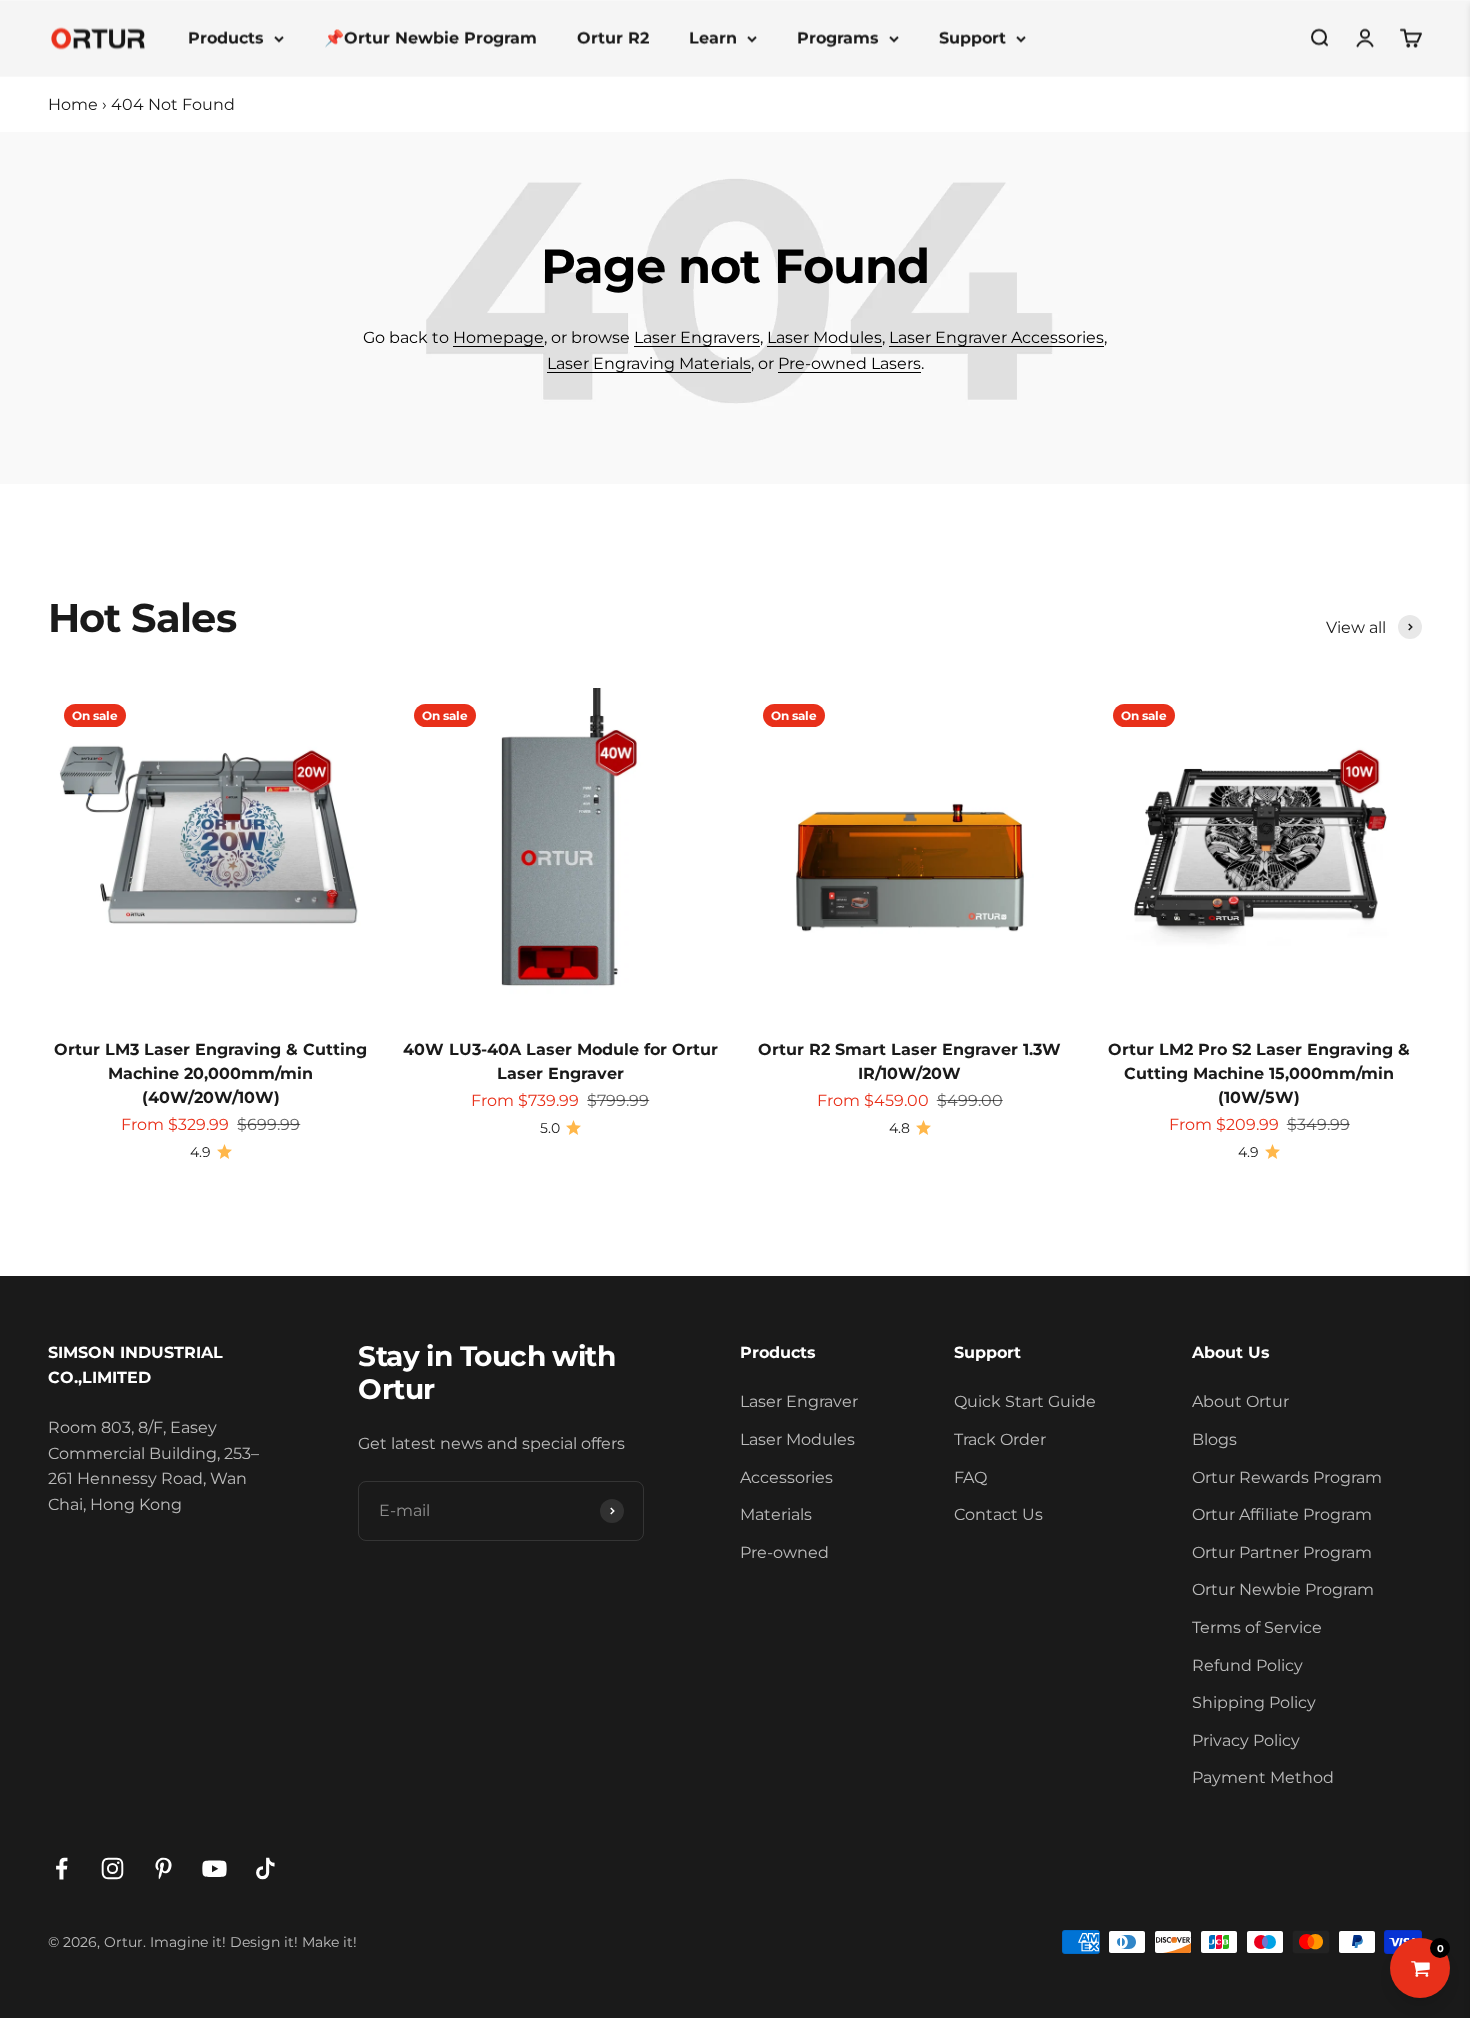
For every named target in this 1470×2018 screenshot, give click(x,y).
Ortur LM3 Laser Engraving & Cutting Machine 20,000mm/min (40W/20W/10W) (210, 1073)
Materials (776, 1514)
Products (226, 37)
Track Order (1000, 1439)
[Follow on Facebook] (61, 1868)
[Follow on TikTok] (265, 1868)
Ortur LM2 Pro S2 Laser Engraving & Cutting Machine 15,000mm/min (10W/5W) (1259, 1073)
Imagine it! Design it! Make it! (253, 1942)
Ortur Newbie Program (1283, 1589)
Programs (838, 37)
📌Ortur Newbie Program (430, 37)
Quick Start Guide (1025, 1401)
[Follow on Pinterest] (163, 1868)
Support (972, 37)
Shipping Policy (1254, 1702)
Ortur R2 (613, 37)
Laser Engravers (697, 337)
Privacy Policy (1246, 1740)
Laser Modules (824, 337)
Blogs (1214, 1439)
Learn (713, 37)
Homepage (498, 337)
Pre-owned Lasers (849, 363)
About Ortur (1240, 1401)
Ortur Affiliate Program (1282, 1514)
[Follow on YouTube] (214, 1868)
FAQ (970, 1477)
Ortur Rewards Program (1287, 1477)
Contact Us (998, 1514)
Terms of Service (1257, 1627)
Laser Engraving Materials (649, 363)
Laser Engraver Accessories (996, 337)
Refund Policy (1247, 1665)
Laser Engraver (799, 1401)
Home (73, 104)
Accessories (786, 1477)
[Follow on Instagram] (112, 1868)
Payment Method (1263, 1777)
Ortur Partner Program (1282, 1552)
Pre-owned (784, 1552)
